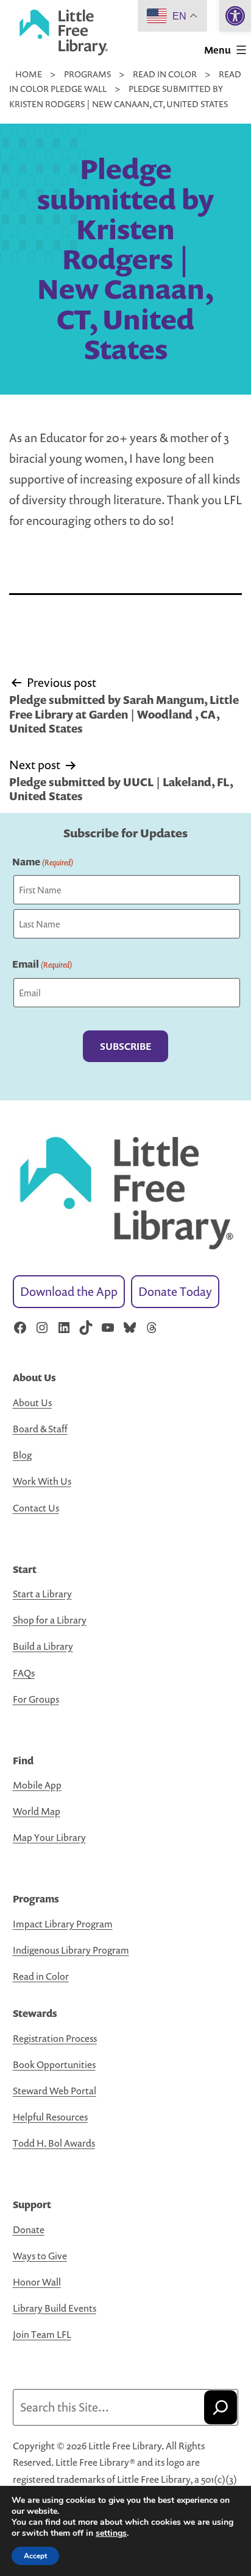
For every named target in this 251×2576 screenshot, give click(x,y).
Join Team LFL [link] (42, 2334)
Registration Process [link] (55, 2038)
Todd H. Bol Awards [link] (54, 2143)
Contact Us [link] (36, 1508)
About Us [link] (32, 1402)
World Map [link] (37, 1811)
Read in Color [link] (41, 1976)
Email (42, 964)
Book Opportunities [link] (54, 2064)
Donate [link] (29, 2229)
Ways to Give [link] (40, 2256)
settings (111, 2533)
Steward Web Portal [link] (55, 2091)
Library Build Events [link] (55, 2308)
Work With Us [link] (42, 1481)
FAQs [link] (24, 1673)
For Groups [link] (36, 1699)
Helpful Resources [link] (50, 2117)
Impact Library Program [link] (63, 1924)
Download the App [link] (69, 1291)
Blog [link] (22, 1455)
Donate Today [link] (175, 1291)
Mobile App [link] (37, 1785)
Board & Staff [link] (40, 1429)
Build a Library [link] (43, 1646)
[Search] (221, 2407)
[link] (235, 16)
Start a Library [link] (42, 1594)
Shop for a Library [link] (50, 1620)
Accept (35, 2556)
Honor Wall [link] (37, 2282)
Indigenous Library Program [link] (71, 1950)
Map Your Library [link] (49, 1837)
